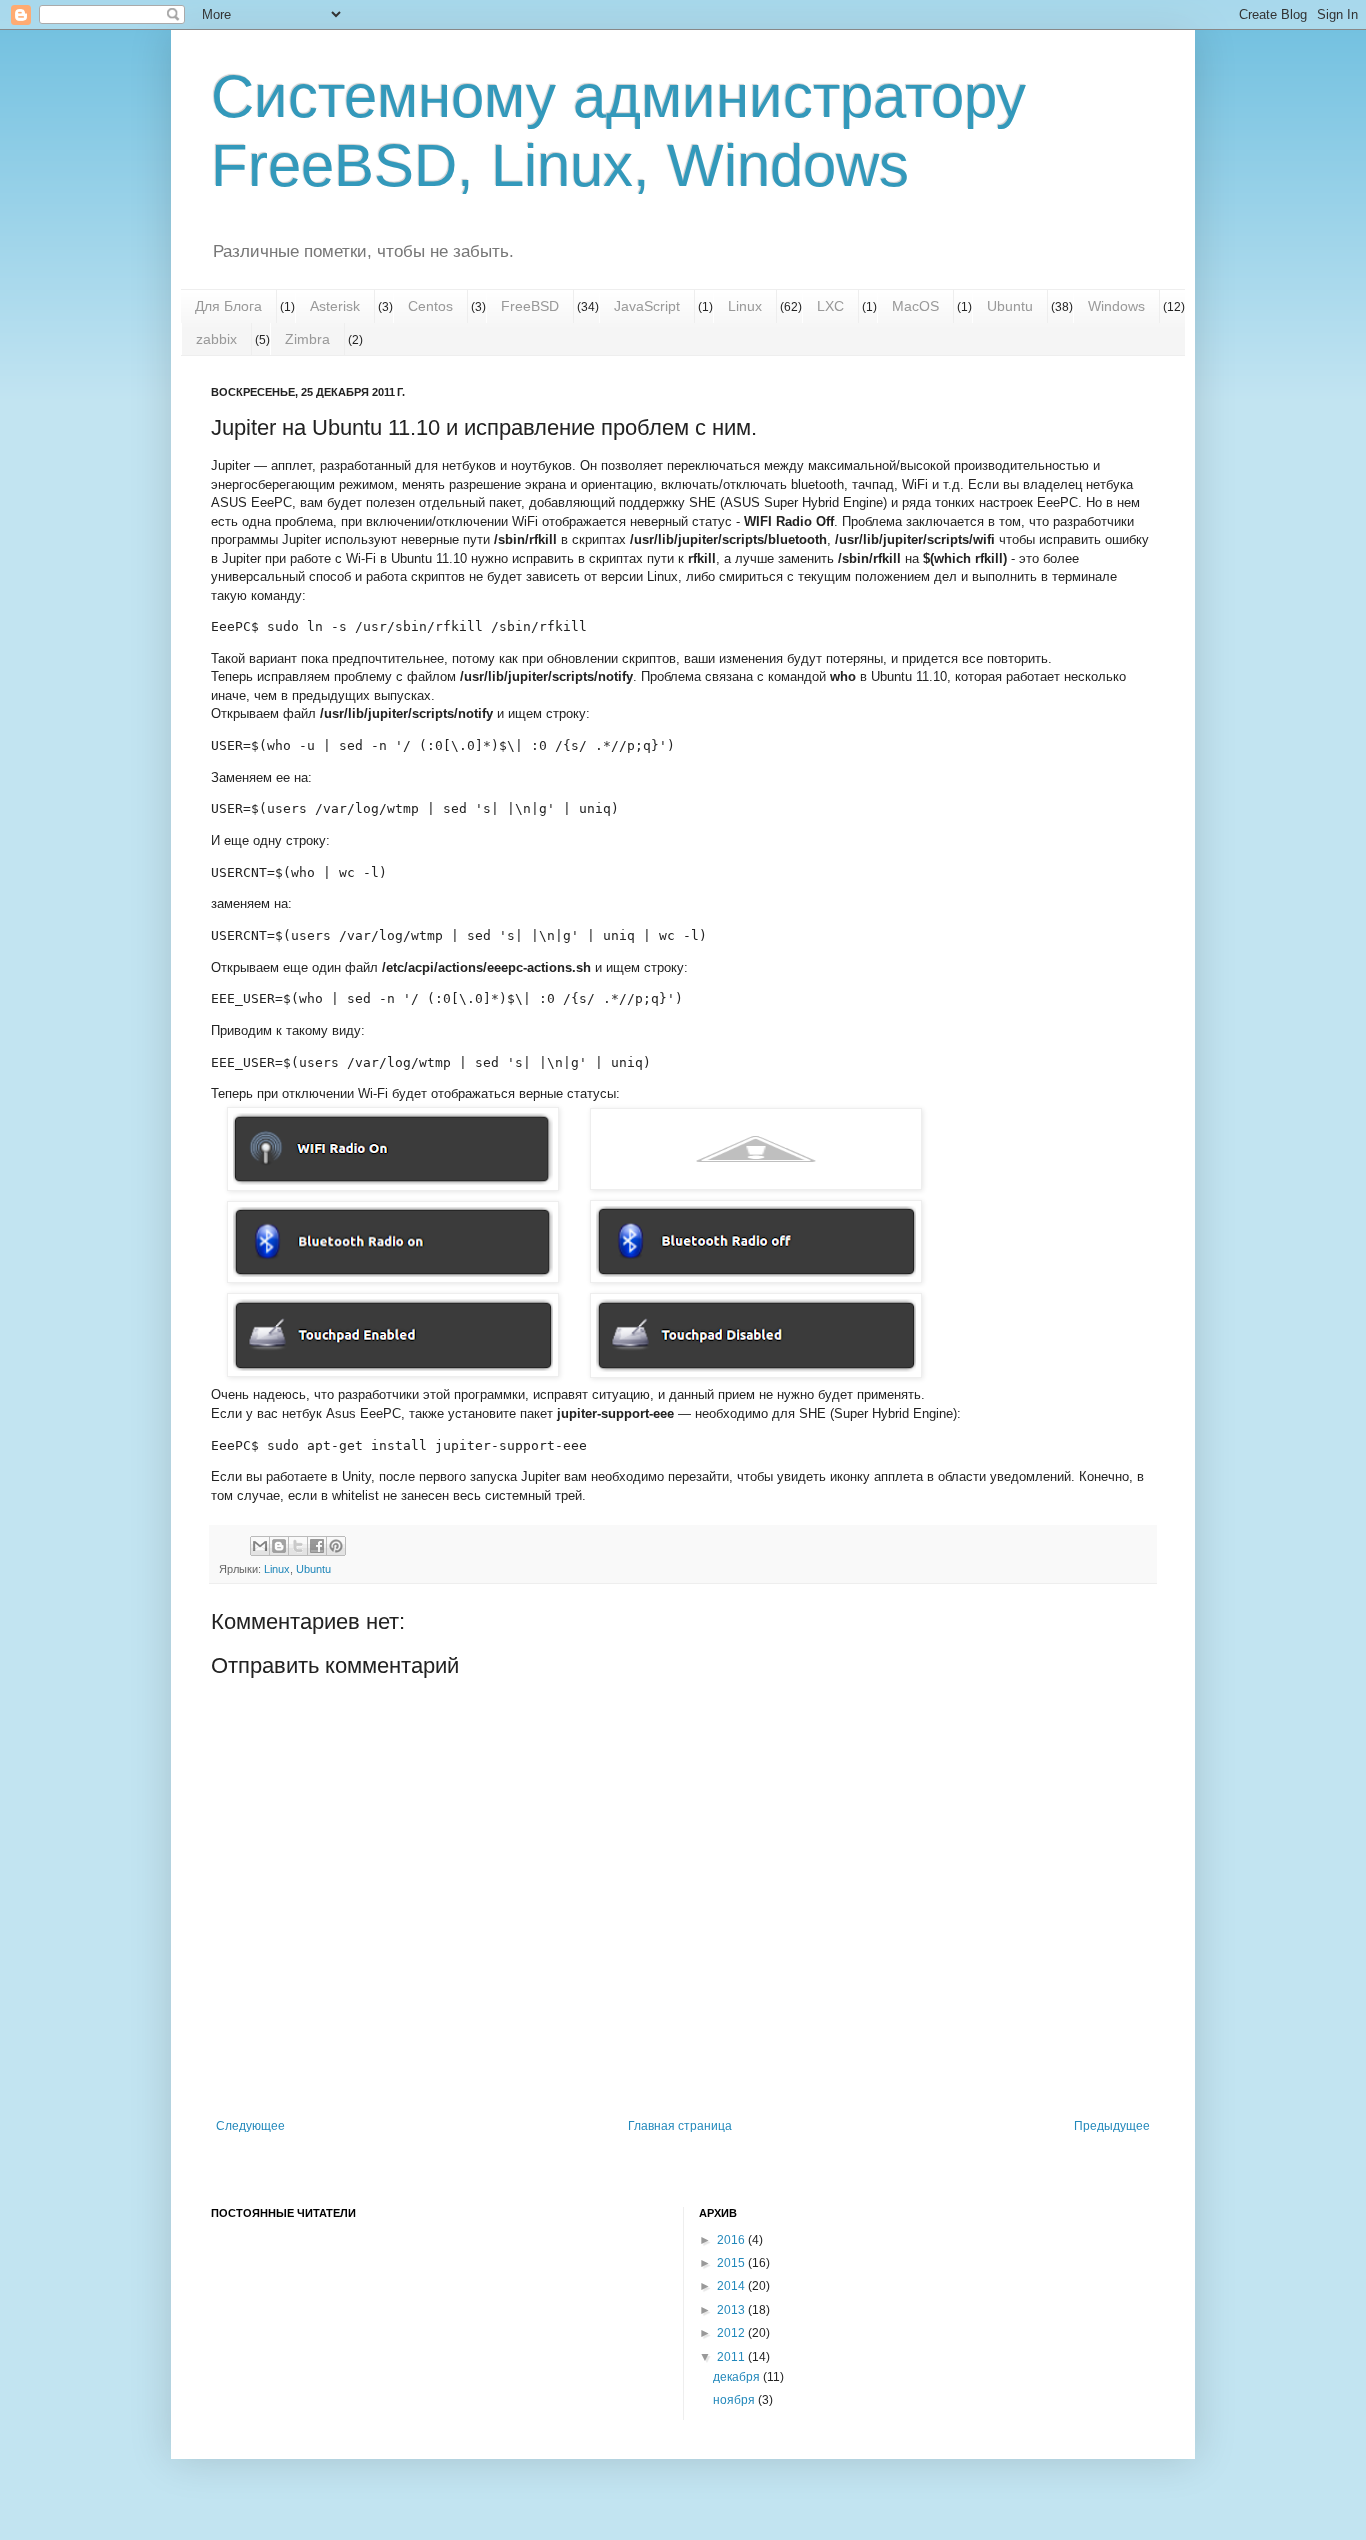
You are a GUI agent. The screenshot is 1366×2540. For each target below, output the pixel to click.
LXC (830, 306)
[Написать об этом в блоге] (279, 1546)
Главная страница (680, 2126)
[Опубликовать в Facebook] (317, 1546)
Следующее (250, 2126)
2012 (732, 2333)
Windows (1116, 306)
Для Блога (228, 306)
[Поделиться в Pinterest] (336, 1546)
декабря (738, 2377)
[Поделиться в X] (298, 1546)
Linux (745, 306)
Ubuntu (1010, 306)
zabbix (216, 339)
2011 (732, 2357)
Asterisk (335, 306)
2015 (732, 2263)
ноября (735, 2400)
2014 (732, 2286)
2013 (732, 2310)
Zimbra (307, 339)
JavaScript (647, 306)
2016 (732, 2240)
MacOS (915, 306)
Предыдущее (1112, 2126)
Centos (430, 306)
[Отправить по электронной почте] (260, 1546)
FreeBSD (530, 306)
